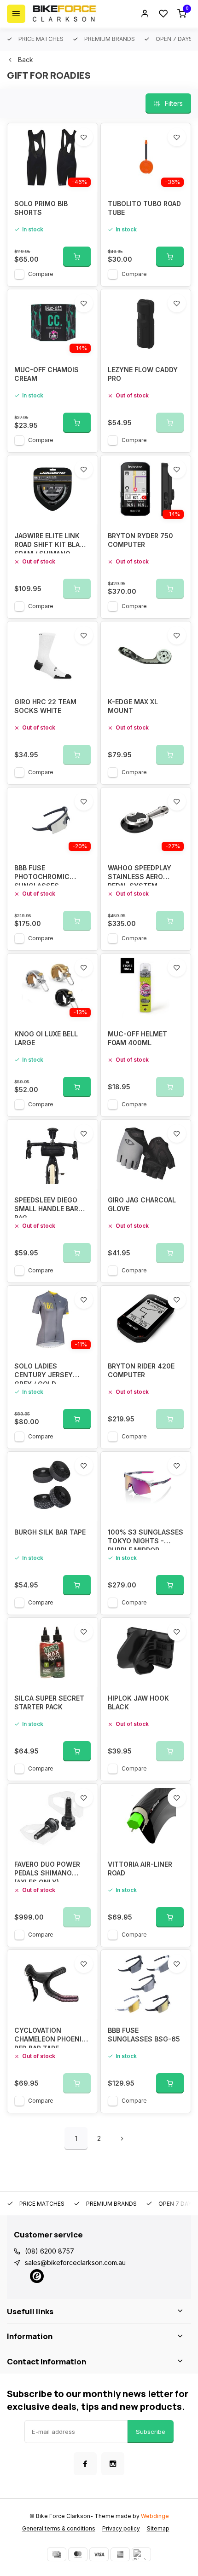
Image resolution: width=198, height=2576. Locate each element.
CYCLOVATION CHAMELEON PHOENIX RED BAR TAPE (50, 2037)
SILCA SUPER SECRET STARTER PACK (49, 1703)
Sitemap (158, 2528)
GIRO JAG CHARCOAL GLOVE (142, 1205)
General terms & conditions (59, 2528)
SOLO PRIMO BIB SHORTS (41, 208)
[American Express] (120, 2554)
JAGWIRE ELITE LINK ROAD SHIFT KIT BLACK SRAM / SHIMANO (52, 543)
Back (26, 60)
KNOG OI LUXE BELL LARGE (46, 1038)
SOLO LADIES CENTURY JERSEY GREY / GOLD (44, 1373)
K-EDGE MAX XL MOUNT (133, 706)
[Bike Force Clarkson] (64, 14)
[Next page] (122, 2139)
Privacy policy (121, 2528)
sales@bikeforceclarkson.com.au (75, 2263)
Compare (41, 274)
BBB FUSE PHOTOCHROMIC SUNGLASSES (42, 875)
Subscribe (151, 2432)
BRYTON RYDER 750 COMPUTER (140, 540)
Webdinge (155, 2516)
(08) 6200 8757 (49, 2251)
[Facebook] (85, 2464)
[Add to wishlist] (84, 137)
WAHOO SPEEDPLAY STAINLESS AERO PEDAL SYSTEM (140, 875)
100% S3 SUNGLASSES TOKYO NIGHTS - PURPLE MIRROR (146, 1539)
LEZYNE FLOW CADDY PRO (143, 374)
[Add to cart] (77, 257)
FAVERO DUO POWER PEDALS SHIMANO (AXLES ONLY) (47, 1871)
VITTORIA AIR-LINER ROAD (140, 1869)
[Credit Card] (57, 2554)
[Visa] (99, 2554)
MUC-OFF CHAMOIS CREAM (47, 374)
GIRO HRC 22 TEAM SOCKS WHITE (45, 706)
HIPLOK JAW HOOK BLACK (138, 1703)
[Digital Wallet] (141, 2554)
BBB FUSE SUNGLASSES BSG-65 (144, 2035)
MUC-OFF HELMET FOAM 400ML (137, 1038)
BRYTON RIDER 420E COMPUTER (141, 1371)
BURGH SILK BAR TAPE (50, 1532)
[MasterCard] (78, 2554)
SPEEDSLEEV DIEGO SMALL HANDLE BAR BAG (46, 1207)
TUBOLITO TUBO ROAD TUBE (144, 208)
